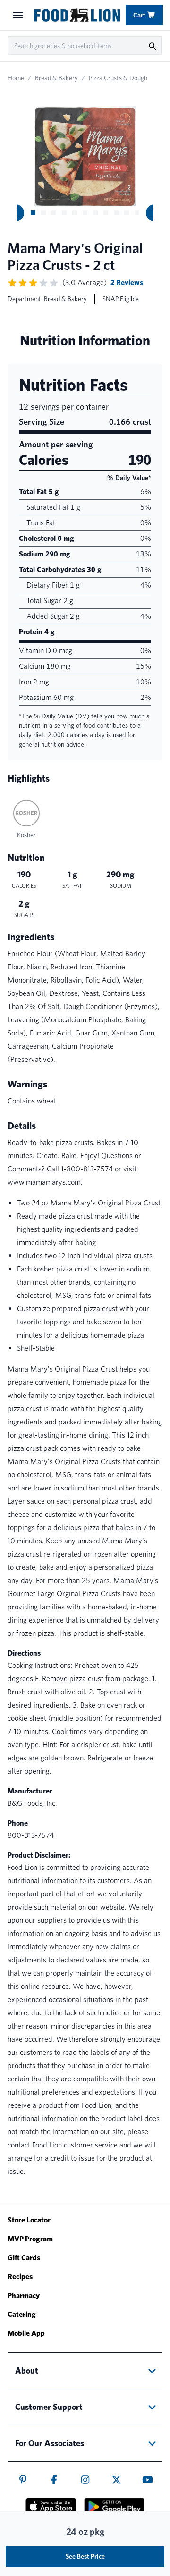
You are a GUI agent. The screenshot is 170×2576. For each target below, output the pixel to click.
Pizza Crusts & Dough (118, 78)
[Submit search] (152, 46)
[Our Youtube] (148, 2480)
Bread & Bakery (56, 78)
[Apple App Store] (51, 2506)
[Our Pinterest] (23, 2480)
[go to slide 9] (116, 213)
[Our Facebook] (54, 2480)
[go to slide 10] (127, 213)
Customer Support (49, 2407)
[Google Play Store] (114, 2507)
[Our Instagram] (85, 2480)
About (27, 2370)
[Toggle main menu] (18, 15)
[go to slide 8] (106, 213)
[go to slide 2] (43, 213)
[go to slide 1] (33, 213)
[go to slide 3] (54, 213)
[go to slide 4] (64, 213)
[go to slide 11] (137, 213)
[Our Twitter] (116, 2480)
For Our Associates (50, 2443)
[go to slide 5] (75, 213)
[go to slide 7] (95, 213)
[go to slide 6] (85, 213)
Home (16, 78)
